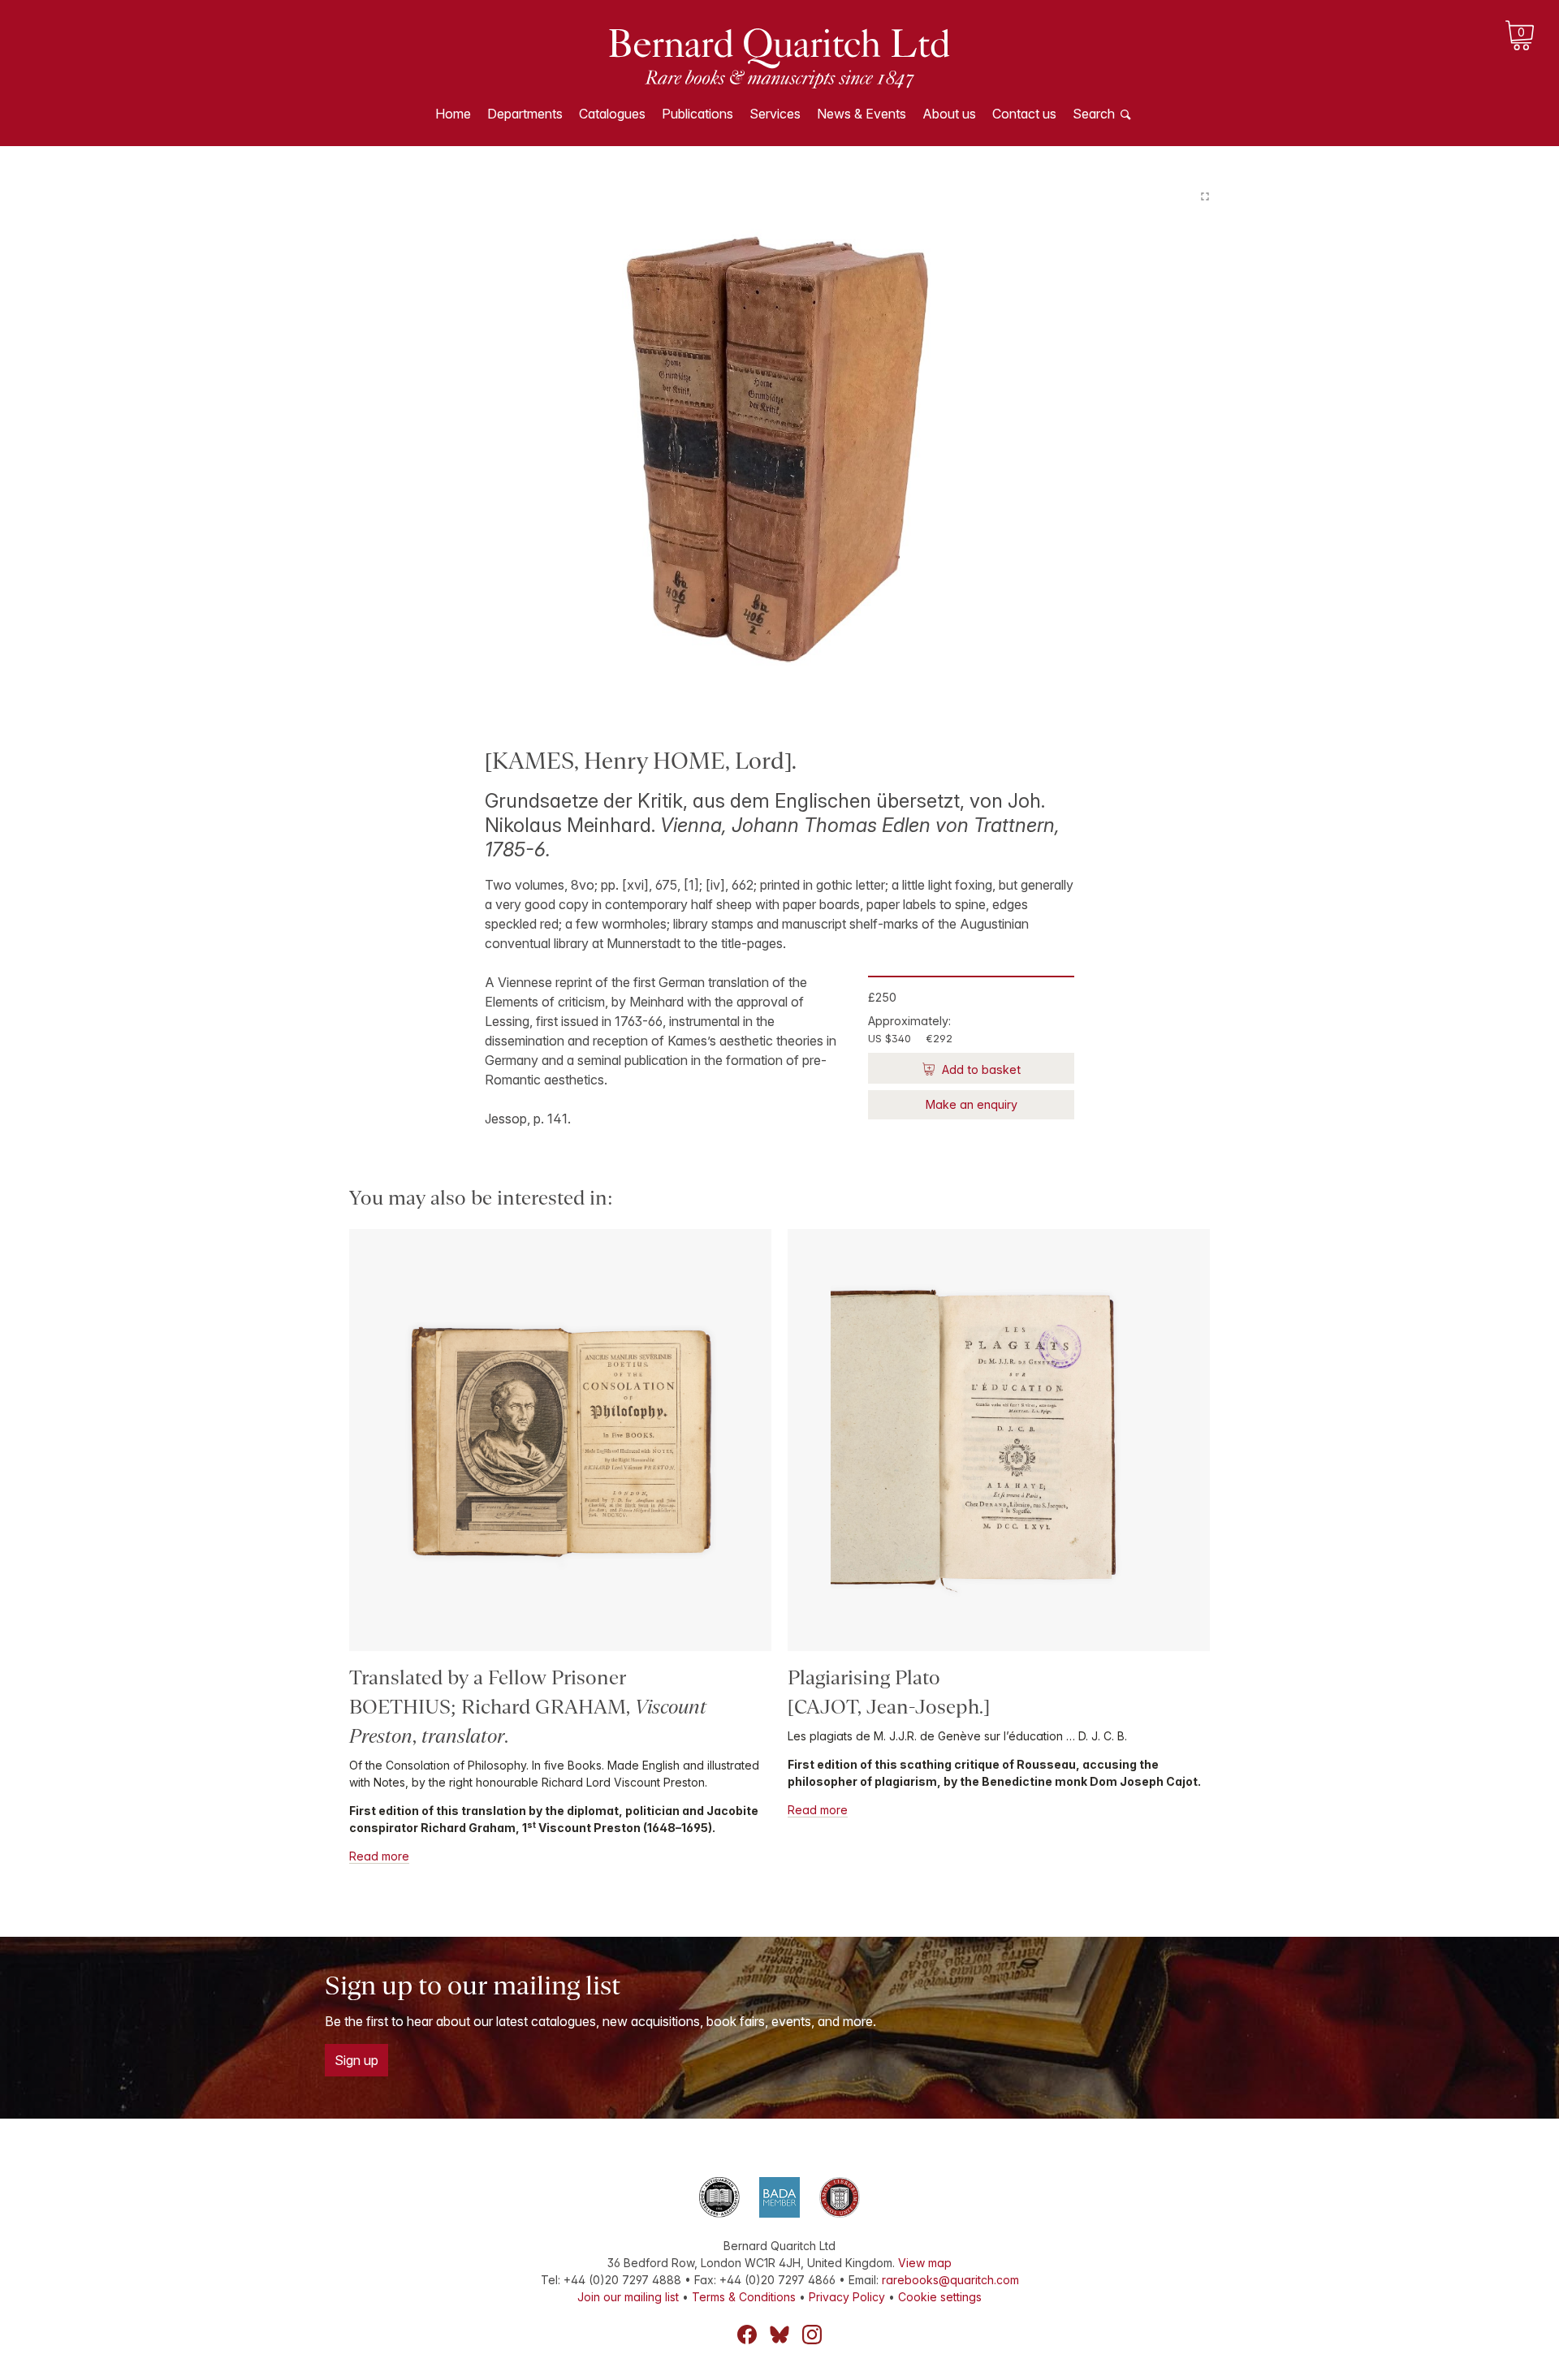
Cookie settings (940, 2297)
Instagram (812, 2335)
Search (1094, 114)
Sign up (356, 2060)
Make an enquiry (972, 1104)
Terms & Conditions (744, 2297)
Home (453, 114)
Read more (379, 1856)
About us (949, 114)
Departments (525, 114)
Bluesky (779, 2335)
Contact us (1024, 114)
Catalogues (612, 114)
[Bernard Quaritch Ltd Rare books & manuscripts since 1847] (779, 57)
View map (925, 2263)
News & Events (862, 114)
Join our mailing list (628, 2297)
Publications (697, 114)
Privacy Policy (847, 2297)
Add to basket (980, 1069)
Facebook (747, 2335)
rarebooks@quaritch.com (950, 2280)
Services (775, 114)
